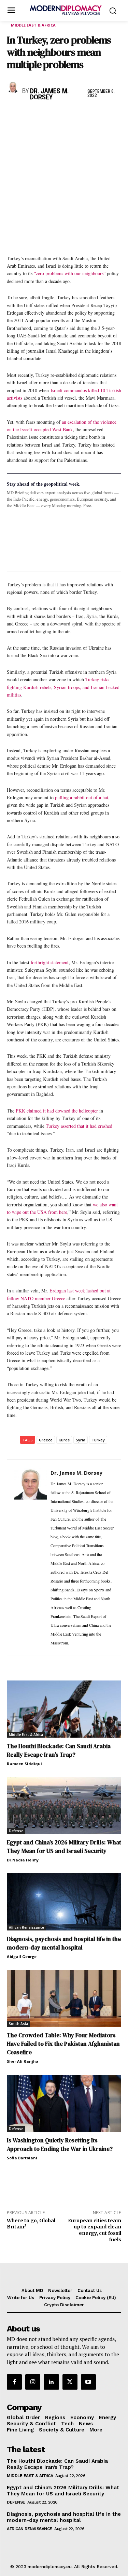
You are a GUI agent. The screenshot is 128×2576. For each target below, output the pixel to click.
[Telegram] (92, 115)
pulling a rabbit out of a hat (82, 797)
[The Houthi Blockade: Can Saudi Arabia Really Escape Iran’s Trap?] (64, 1709)
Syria (81, 1440)
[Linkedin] (61, 115)
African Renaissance (26, 1927)
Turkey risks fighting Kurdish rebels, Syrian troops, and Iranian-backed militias (63, 687)
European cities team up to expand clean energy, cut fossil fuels (95, 2230)
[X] (29, 115)
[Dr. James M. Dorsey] (13, 87)
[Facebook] (14, 115)
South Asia (18, 2024)
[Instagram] (33, 2382)
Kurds (64, 1440)
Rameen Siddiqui (24, 1764)
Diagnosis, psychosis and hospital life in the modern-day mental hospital (64, 1943)
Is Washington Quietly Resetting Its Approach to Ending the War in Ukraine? (60, 2145)
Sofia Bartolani (22, 2158)
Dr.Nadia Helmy (23, 1860)
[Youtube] (88, 2382)
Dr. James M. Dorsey (49, 95)
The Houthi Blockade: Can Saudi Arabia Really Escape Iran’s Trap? (59, 1750)
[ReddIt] (76, 115)
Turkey (98, 1440)
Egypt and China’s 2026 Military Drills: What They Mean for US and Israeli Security (64, 1847)
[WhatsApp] (45, 115)
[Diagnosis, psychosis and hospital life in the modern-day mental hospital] (64, 1902)
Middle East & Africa (33, 25)
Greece (46, 1440)
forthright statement (50, 962)
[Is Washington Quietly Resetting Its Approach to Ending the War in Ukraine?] (64, 2103)
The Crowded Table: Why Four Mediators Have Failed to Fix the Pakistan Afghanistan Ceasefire (63, 2044)
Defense (16, 1831)
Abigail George (22, 1956)
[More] (108, 115)
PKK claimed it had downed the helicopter (57, 1111)
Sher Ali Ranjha (23, 2061)
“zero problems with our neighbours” (70, 273)
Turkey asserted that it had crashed (79, 1126)
